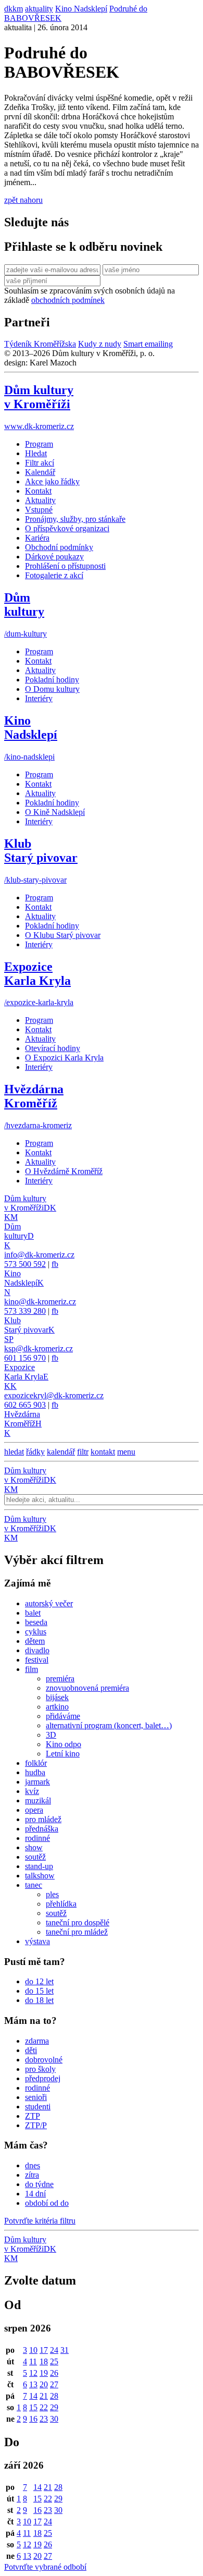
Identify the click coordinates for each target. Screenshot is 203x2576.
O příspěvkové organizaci (67, 528)
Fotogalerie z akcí (54, 575)
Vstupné (39, 510)
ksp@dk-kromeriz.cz (39, 1348)
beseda (36, 1622)
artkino (57, 1707)
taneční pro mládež (77, 1932)
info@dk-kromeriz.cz (39, 1255)
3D (51, 1735)
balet (33, 1613)
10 (33, 2350)
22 (44, 2407)
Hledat (36, 453)
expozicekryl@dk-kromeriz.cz (54, 1395)
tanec (34, 1885)
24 (54, 2350)
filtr (83, 1452)
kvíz (32, 1791)
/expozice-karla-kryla (39, 1002)
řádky (35, 1452)
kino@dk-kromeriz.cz (40, 1302)
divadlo (37, 1650)
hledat (14, 1452)
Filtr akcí (40, 463)
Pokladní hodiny (52, 680)
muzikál (38, 1800)
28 (54, 2396)
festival (37, 1660)
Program (39, 444)
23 (44, 2419)
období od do (47, 2203)
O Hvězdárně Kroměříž (64, 1171)
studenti (38, 2107)
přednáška (42, 1829)
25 (54, 2361)
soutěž (35, 1857)
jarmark (37, 1782)
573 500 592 (25, 1264)
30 (54, 2419)
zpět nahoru (23, 200)
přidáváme (63, 1716)
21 (44, 2396)
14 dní (35, 2194)
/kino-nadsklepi (29, 757)
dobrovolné (44, 2060)
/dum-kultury (26, 634)
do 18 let (39, 2000)
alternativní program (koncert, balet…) (109, 1725)
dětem (35, 1641)
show (34, 1847)
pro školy (40, 2069)
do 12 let (39, 1981)
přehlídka (61, 1904)
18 (44, 2361)
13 (33, 2384)
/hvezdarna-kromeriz (38, 1125)
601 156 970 (25, 1358)
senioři (36, 2097)
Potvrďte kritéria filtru (40, 2221)
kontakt (103, 1452)
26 (54, 2373)
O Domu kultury (52, 689)
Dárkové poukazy (54, 557)
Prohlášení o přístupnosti (65, 566)
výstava (37, 1941)
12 (33, 2373)
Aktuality (40, 500)
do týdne (39, 2184)
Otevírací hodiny (53, 1048)
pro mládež (43, 1819)
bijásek (57, 1697)
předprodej (43, 2078)
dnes (33, 2165)
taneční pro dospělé (78, 1922)
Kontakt (38, 491)
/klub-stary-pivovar (35, 880)
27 (54, 2384)
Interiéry (39, 698)
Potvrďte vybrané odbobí (45, 2567)
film (31, 1669)
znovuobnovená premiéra (87, 1688)
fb (55, 1264)
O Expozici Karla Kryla (64, 1058)
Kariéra (37, 538)
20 (44, 2384)
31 (65, 2350)
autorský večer (49, 1603)
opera (34, 1810)
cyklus (36, 1632)
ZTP (33, 2116)
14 (33, 2396)
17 (44, 2350)
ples (52, 1894)
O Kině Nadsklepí (55, 812)
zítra (32, 2175)
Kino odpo (64, 1744)
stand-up (39, 1866)
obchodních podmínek (68, 300)
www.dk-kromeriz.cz (39, 426)
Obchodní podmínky (59, 547)
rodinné (37, 1838)
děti (31, 2050)
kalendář (61, 1452)
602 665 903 (25, 1405)
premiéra (60, 1678)
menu (126, 1452)
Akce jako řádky (52, 481)
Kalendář (40, 472)
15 (33, 2407)
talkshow (40, 1876)
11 (33, 2361)
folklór (36, 1763)
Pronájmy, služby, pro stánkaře (75, 519)
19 (44, 2373)
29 (54, 2407)
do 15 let (39, 1991)
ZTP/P (36, 2125)
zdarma (37, 2041)
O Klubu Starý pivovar (63, 935)
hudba (35, 1772)
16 (33, 2419)
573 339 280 (25, 1311)
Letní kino (63, 1754)
